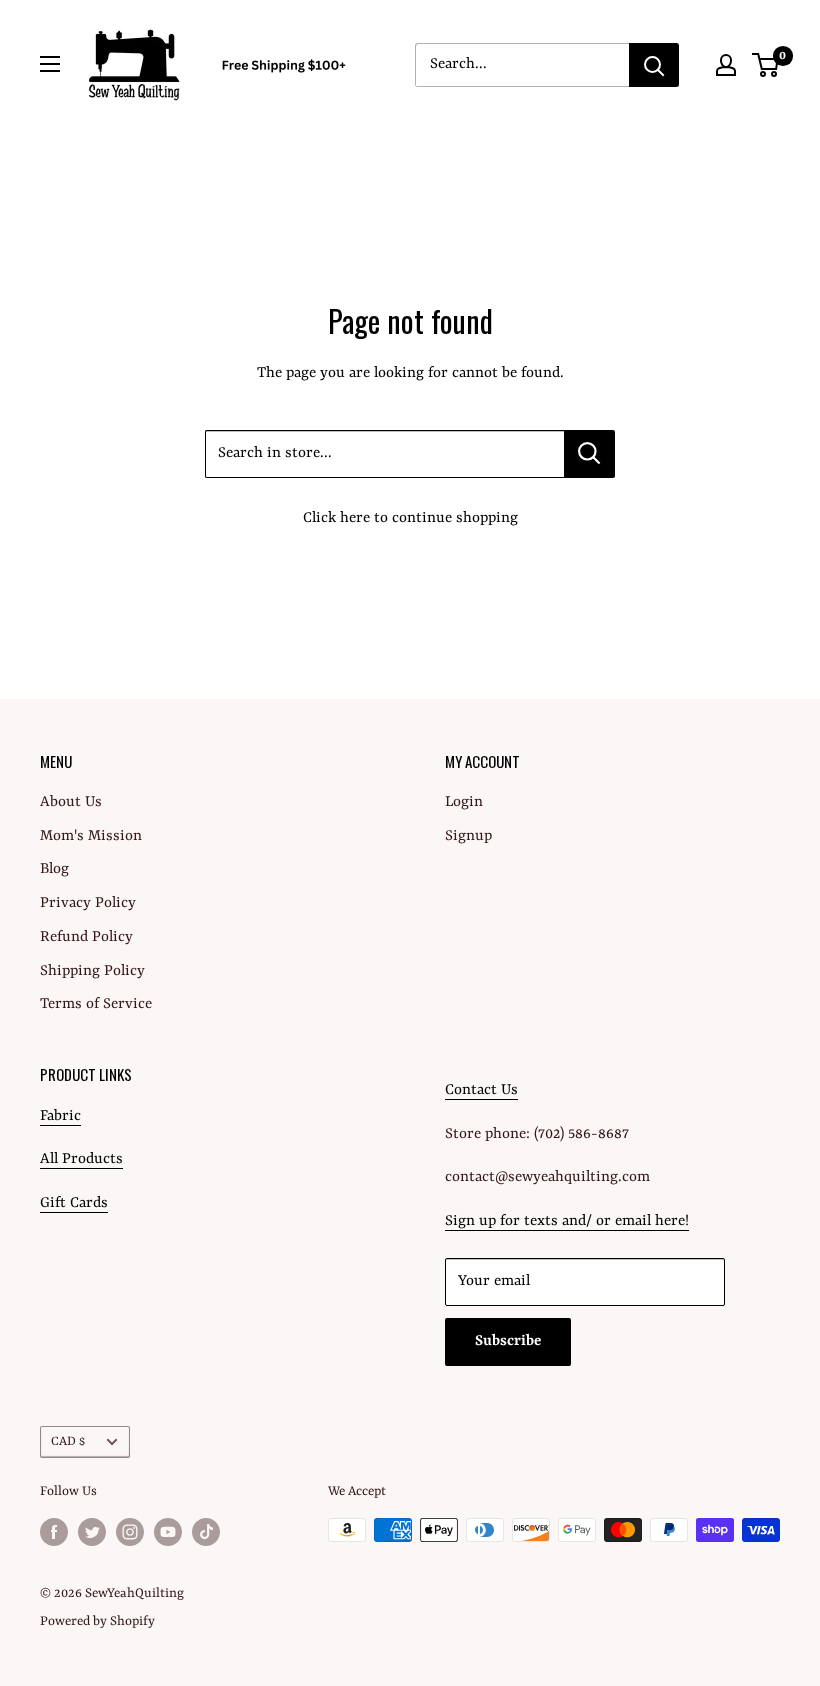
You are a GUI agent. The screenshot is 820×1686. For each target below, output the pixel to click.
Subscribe (508, 1341)
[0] (766, 65)
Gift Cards (74, 1203)
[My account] (726, 65)
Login (464, 802)
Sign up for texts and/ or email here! (567, 1221)
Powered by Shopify (97, 1621)
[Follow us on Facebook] (54, 1532)
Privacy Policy (88, 903)
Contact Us (481, 1090)
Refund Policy (86, 937)
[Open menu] (50, 64)
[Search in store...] (589, 454)
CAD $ (68, 1441)
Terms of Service (96, 1004)
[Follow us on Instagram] (130, 1532)
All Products (81, 1159)
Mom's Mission (91, 836)
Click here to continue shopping (410, 518)
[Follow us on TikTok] (206, 1532)
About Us (71, 802)
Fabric (60, 1116)
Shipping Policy (92, 971)
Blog (54, 869)
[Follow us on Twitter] (92, 1532)
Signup (468, 836)
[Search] (654, 65)
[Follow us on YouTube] (168, 1532)
